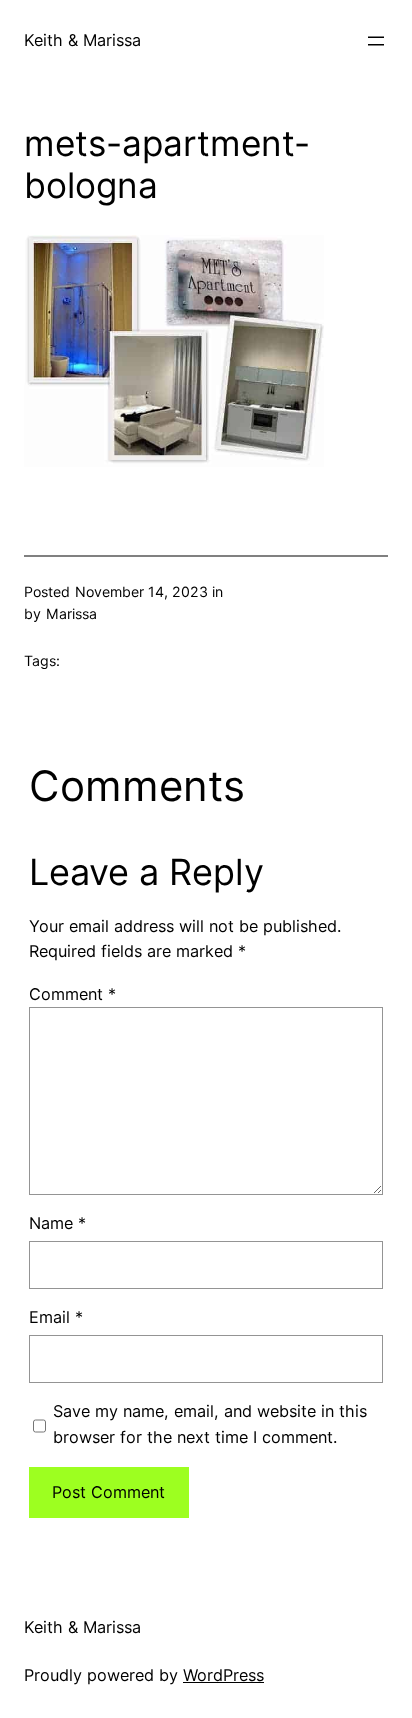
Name (57, 1223)
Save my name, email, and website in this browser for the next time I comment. (210, 1424)
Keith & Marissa (82, 40)
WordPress (223, 1675)
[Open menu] (376, 41)
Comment (72, 994)
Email (56, 1317)
